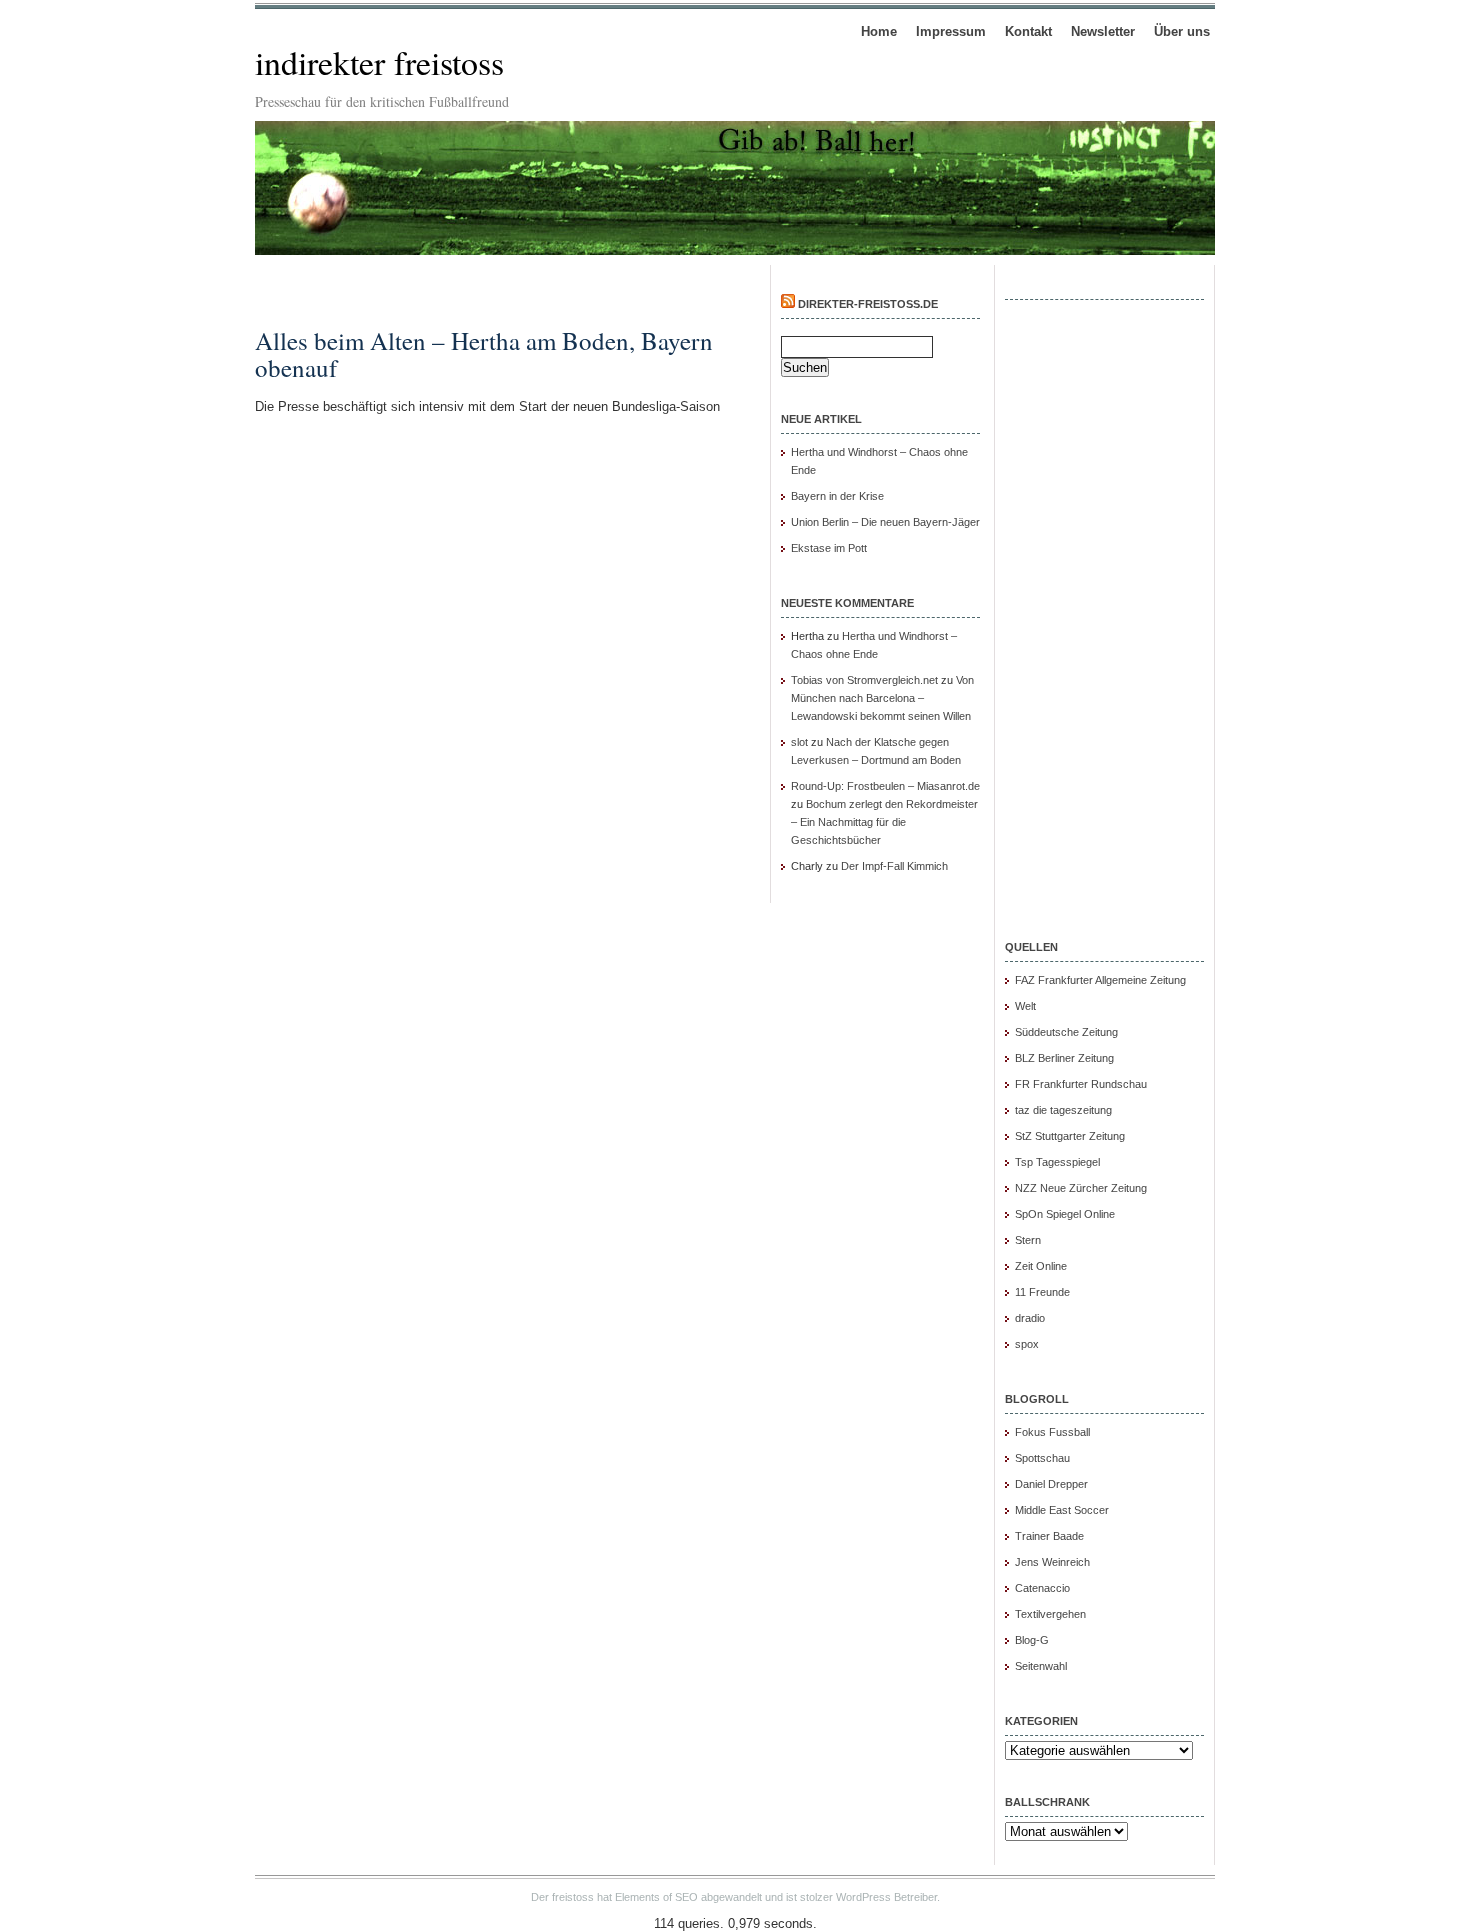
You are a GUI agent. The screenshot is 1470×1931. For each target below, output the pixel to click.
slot (799, 742)
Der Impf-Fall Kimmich (894, 866)
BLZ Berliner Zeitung (1064, 1058)
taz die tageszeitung (1063, 1110)
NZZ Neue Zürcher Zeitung (1081, 1188)
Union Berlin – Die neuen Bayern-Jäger (885, 522)
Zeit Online (1041, 1266)
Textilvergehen (1050, 1614)
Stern (1028, 1240)
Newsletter (1103, 31)
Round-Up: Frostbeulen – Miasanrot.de (885, 786)
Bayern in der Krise (837, 496)
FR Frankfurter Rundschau (1081, 1084)
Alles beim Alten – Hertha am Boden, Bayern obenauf (484, 354)
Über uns (1182, 31)
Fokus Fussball (1052, 1432)
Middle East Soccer (1062, 1510)
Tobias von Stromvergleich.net (864, 680)
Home (879, 31)
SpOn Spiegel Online (1065, 1214)
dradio (1030, 1318)
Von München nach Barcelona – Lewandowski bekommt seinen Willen (882, 698)
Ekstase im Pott (829, 548)
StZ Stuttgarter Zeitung (1070, 1136)
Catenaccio (1042, 1588)
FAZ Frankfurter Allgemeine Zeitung (1100, 980)
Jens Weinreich (1052, 1562)
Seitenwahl (1041, 1666)
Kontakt (1028, 31)
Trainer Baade (1049, 1536)
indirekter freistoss (379, 62)
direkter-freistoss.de (868, 304)
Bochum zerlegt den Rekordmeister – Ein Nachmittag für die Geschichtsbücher (884, 822)
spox (1027, 1344)
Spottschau (1042, 1458)
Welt (1025, 1006)
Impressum (951, 31)
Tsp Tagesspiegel (1057, 1162)
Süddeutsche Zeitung (1066, 1032)
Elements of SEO (656, 1897)
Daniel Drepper (1051, 1484)
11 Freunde (1042, 1292)
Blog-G (1032, 1640)
